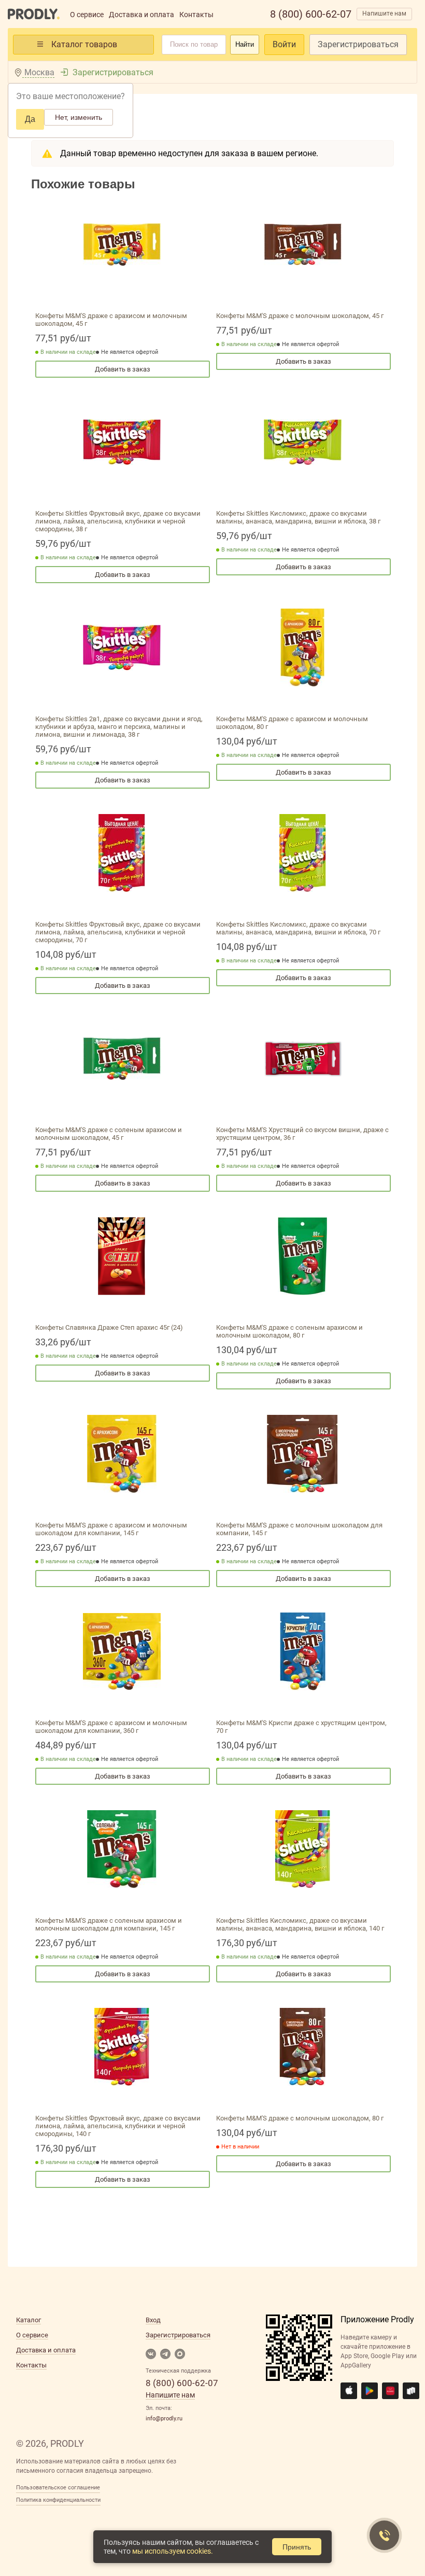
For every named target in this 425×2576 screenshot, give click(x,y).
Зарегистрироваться (358, 44)
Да (30, 119)
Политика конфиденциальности (58, 2500)
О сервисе (87, 15)
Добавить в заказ (123, 369)
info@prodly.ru (164, 2419)
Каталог (29, 2320)
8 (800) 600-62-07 (311, 14)
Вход (153, 2320)
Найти (245, 44)
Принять (297, 2547)
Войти (284, 44)
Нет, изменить (79, 117)
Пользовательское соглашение (58, 2488)
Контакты (196, 15)
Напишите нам (384, 13)
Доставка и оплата (141, 15)
